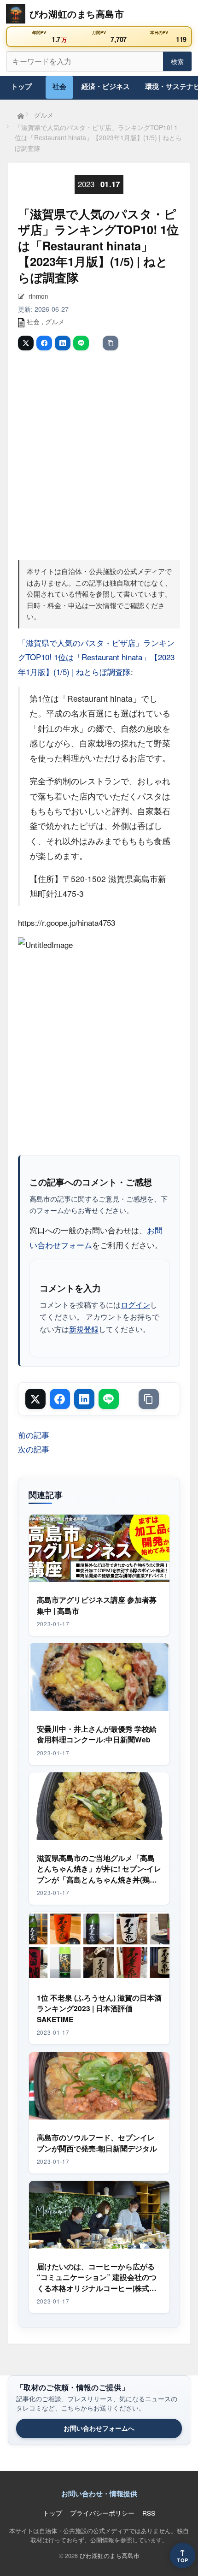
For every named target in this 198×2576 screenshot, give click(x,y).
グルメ (55, 321)
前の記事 (34, 1435)
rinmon (38, 296)
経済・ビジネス (106, 86)
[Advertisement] (99, 454)
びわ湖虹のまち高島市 (110, 2555)
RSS (149, 2513)
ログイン (135, 1304)
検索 (177, 61)
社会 (59, 86)
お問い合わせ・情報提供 (99, 2493)
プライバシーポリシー (102, 2513)
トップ (21, 86)
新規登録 (84, 1329)
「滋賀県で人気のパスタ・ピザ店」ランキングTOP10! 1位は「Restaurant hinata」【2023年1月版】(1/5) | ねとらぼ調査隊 (96, 657)
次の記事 (34, 1449)
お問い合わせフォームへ (99, 2428)
